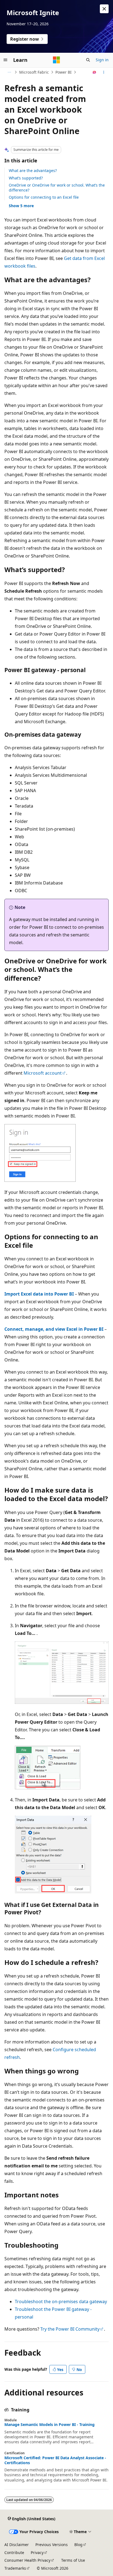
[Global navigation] (5, 60)
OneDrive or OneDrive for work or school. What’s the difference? (57, 188)
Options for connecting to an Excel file (44, 197)
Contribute (14, 2553)
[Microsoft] (56, 60)
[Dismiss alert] (104, 9)
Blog (78, 2545)
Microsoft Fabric (34, 72)
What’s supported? (26, 178)
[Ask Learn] (94, 72)
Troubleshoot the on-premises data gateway (61, 2302)
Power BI (63, 72)
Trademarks (15, 2568)
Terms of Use (73, 2560)
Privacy (37, 2553)
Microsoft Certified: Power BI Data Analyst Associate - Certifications (55, 2460)
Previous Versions (52, 2545)
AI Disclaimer (17, 2545)
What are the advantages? (33, 170)
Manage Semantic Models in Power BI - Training (50, 2425)
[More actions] (104, 72)
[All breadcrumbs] (9, 72)
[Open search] (88, 60)
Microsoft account (43, 1073)
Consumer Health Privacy (27, 2560)
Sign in (102, 60)
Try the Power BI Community (70, 2329)
